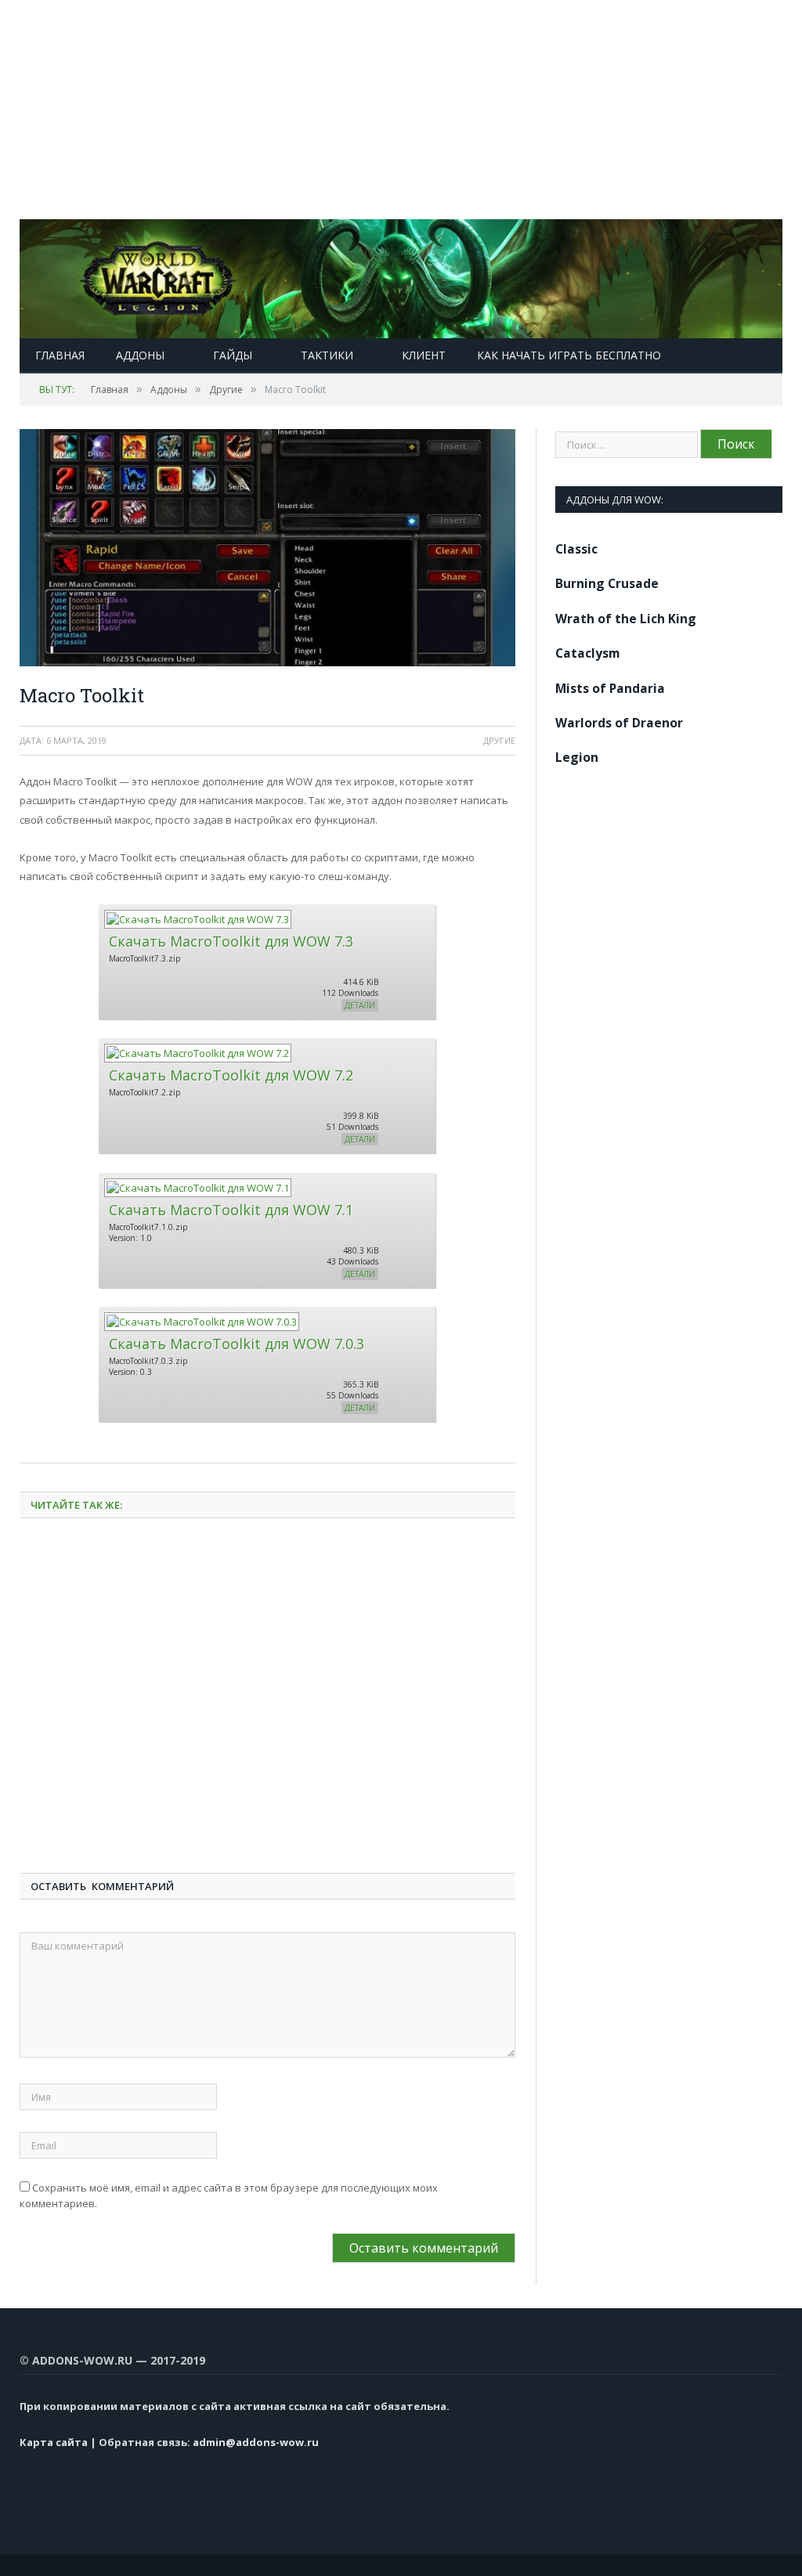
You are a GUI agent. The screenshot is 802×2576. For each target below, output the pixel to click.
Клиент (424, 355)
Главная (60, 355)
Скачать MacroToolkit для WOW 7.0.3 (237, 1344)
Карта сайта (54, 2442)
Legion (577, 757)
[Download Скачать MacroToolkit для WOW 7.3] (197, 919)
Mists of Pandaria (610, 688)
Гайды (233, 355)
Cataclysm (588, 653)
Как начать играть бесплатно (569, 355)
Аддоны (140, 355)
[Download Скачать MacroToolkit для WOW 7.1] (197, 1188)
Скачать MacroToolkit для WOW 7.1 (231, 1210)
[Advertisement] (401, 110)
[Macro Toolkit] (267, 550)
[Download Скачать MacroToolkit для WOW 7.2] (197, 1053)
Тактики (327, 355)
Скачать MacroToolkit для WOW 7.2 (231, 1075)
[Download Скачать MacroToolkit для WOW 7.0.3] (201, 1322)
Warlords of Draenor (619, 723)
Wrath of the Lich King (626, 619)
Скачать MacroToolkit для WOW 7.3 (231, 941)
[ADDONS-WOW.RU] (401, 275)
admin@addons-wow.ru (256, 2442)
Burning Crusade (607, 583)
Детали (360, 1005)
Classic (576, 549)
